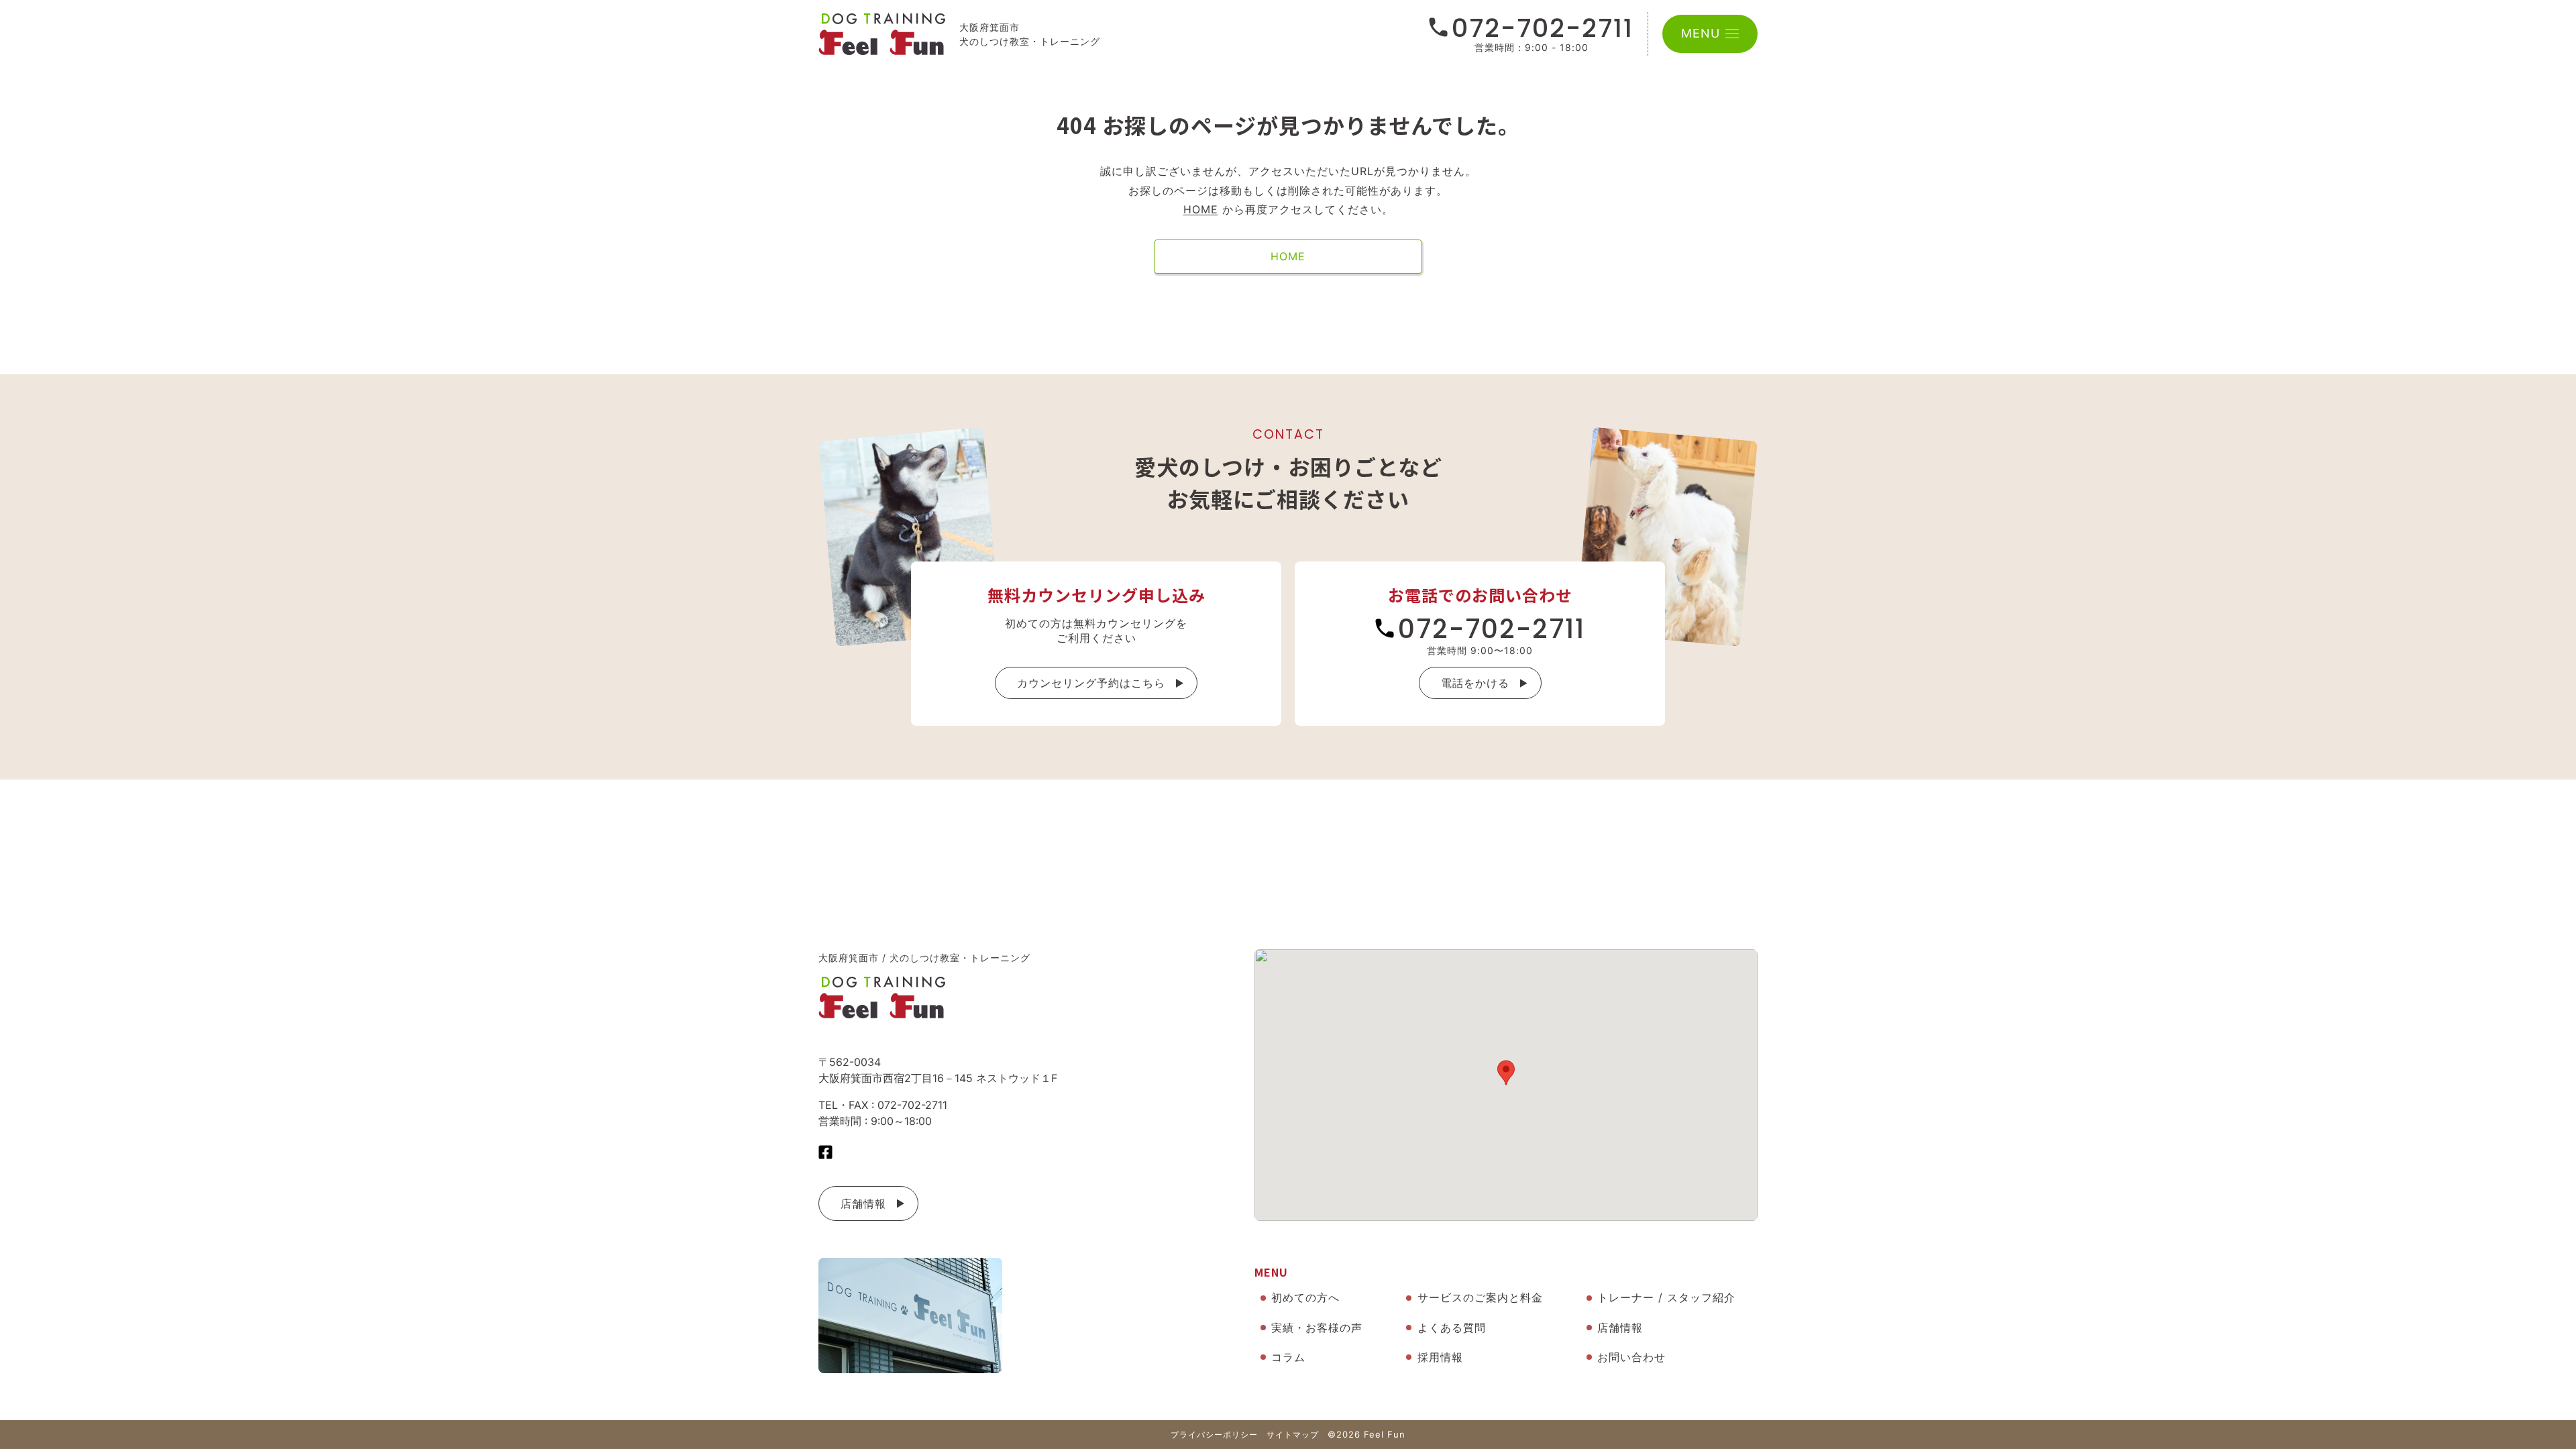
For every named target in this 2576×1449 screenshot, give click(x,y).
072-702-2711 (1543, 28)
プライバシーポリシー (1214, 1435)
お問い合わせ (1631, 1357)
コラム (1288, 1357)
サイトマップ (1293, 1435)
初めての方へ (1305, 1297)
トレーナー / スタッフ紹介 (1666, 1297)
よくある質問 (1452, 1328)
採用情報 (1440, 1357)
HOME (1201, 209)
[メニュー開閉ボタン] (1732, 34)
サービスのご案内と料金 (1480, 1297)
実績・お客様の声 (1317, 1328)
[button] (1506, 1073)
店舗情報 (863, 1203)
